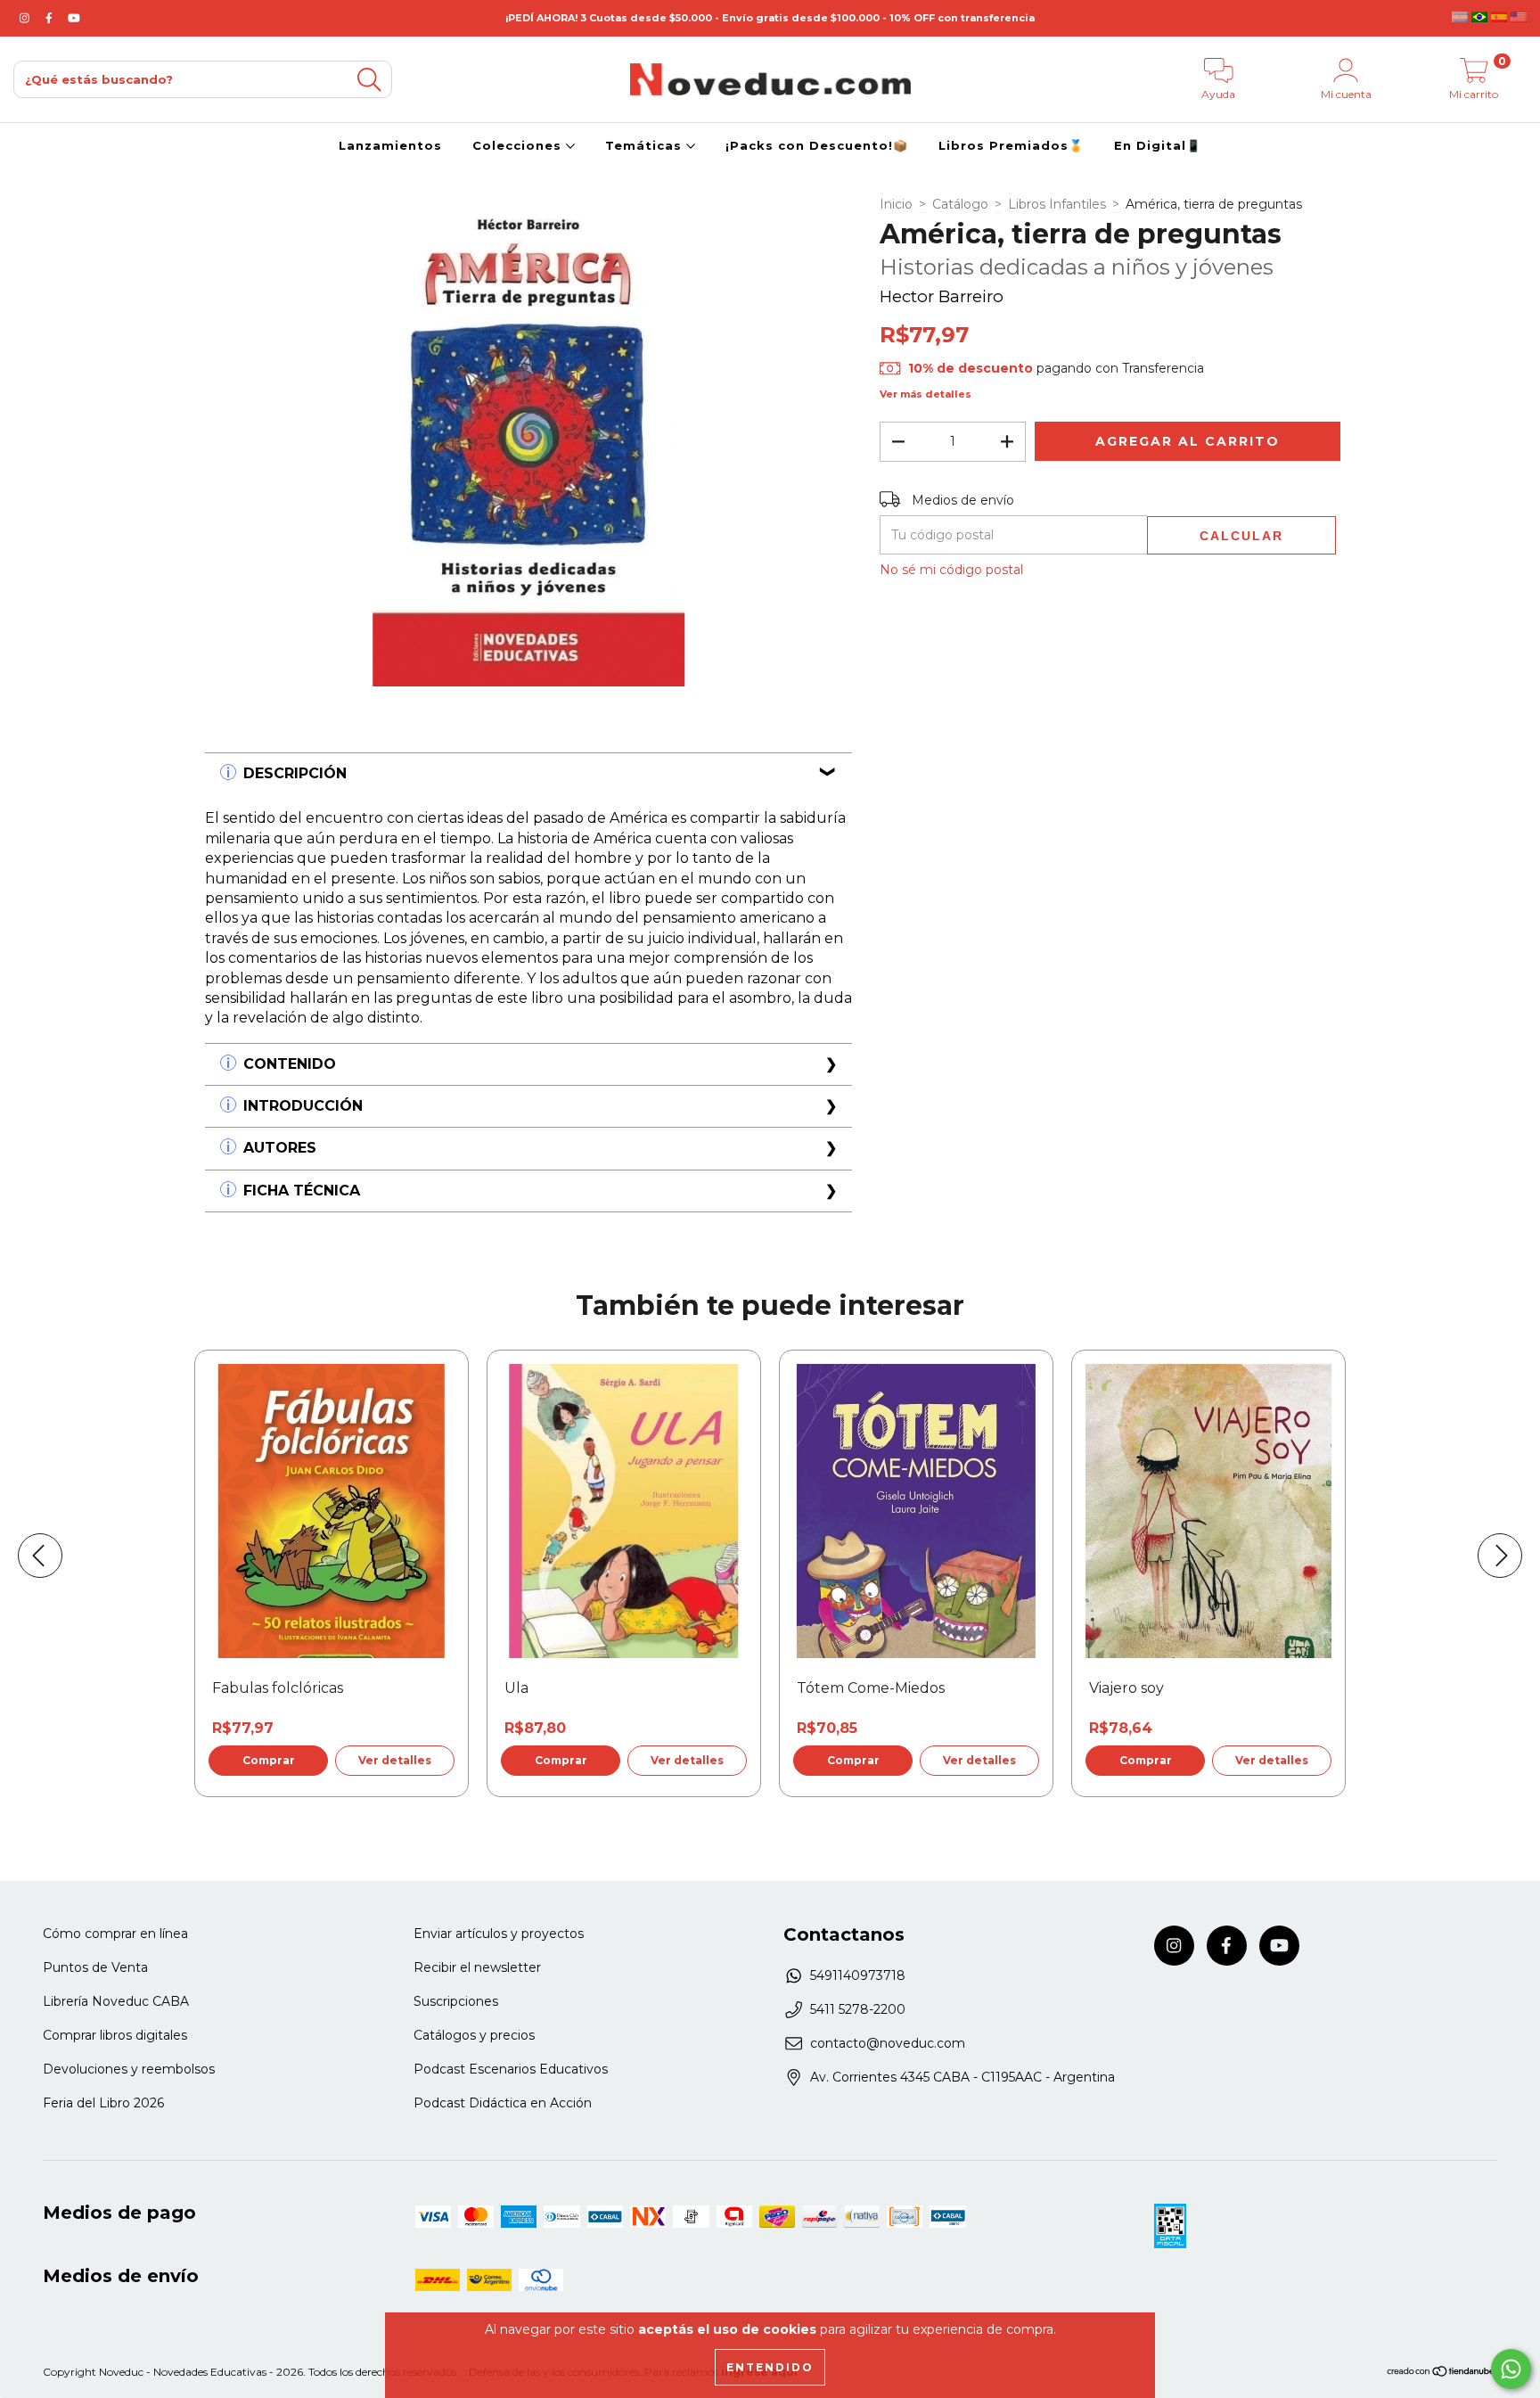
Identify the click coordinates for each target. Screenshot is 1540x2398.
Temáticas (646, 145)
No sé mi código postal (951, 570)
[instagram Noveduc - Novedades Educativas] (26, 18)
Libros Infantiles (1057, 204)
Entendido (770, 2367)
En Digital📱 (1158, 145)
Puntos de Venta (95, 1967)
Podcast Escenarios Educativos (511, 2069)
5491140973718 (858, 1975)
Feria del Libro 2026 (103, 2103)
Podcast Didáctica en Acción (503, 2103)
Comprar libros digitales (115, 2035)
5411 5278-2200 (858, 2009)
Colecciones (519, 145)
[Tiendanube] (1442, 2373)
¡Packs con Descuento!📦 (817, 145)
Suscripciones (456, 2001)
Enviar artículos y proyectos (499, 1934)
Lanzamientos (390, 145)
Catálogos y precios (474, 2035)
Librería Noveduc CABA (116, 2001)
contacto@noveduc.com (888, 2043)
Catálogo (960, 204)
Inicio (896, 204)
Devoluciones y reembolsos (129, 2069)
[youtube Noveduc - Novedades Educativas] (74, 18)
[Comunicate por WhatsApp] (1511, 2369)
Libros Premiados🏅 (1011, 145)
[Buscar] (369, 80)
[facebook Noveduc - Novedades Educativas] (51, 18)
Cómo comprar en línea (115, 1934)
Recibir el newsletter (477, 1967)
